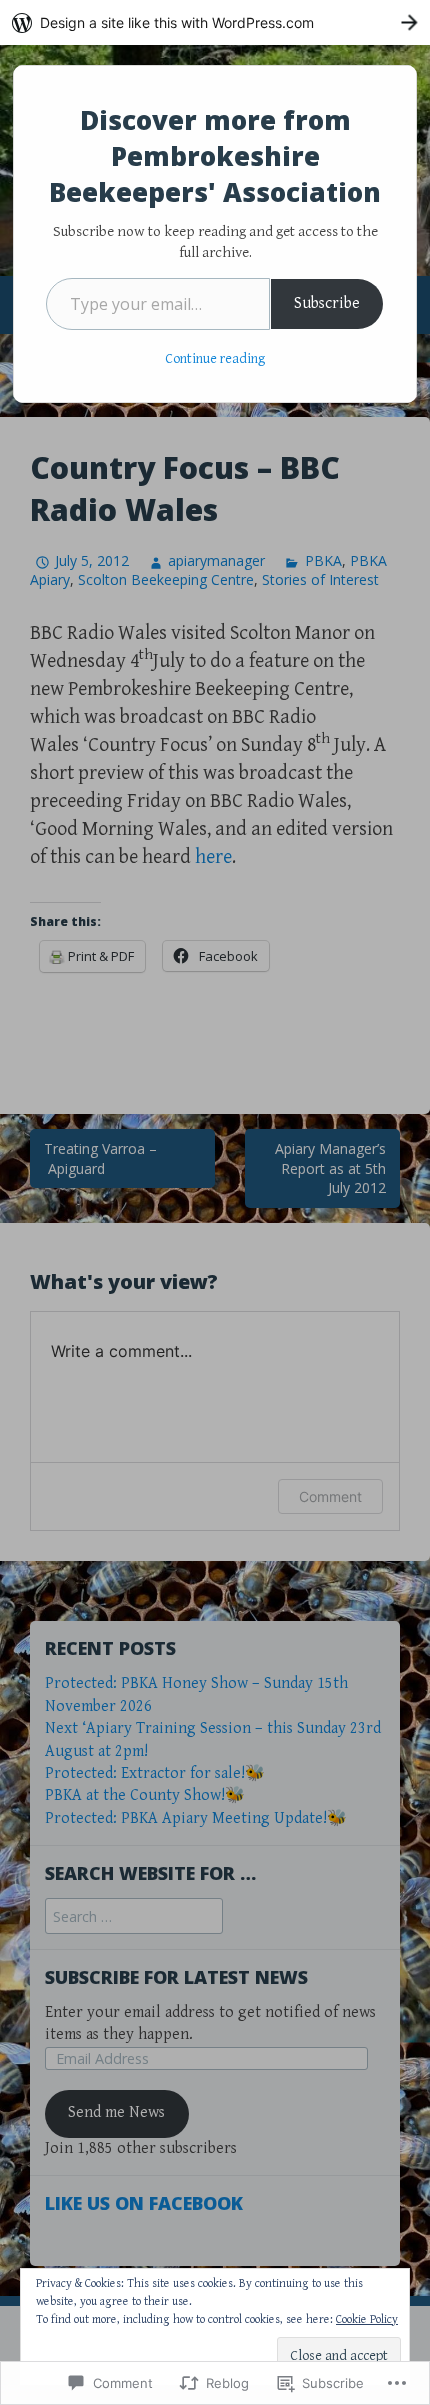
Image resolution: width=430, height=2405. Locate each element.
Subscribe (327, 303)
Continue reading (215, 359)
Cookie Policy (367, 2319)
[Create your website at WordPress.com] (215, 22)
